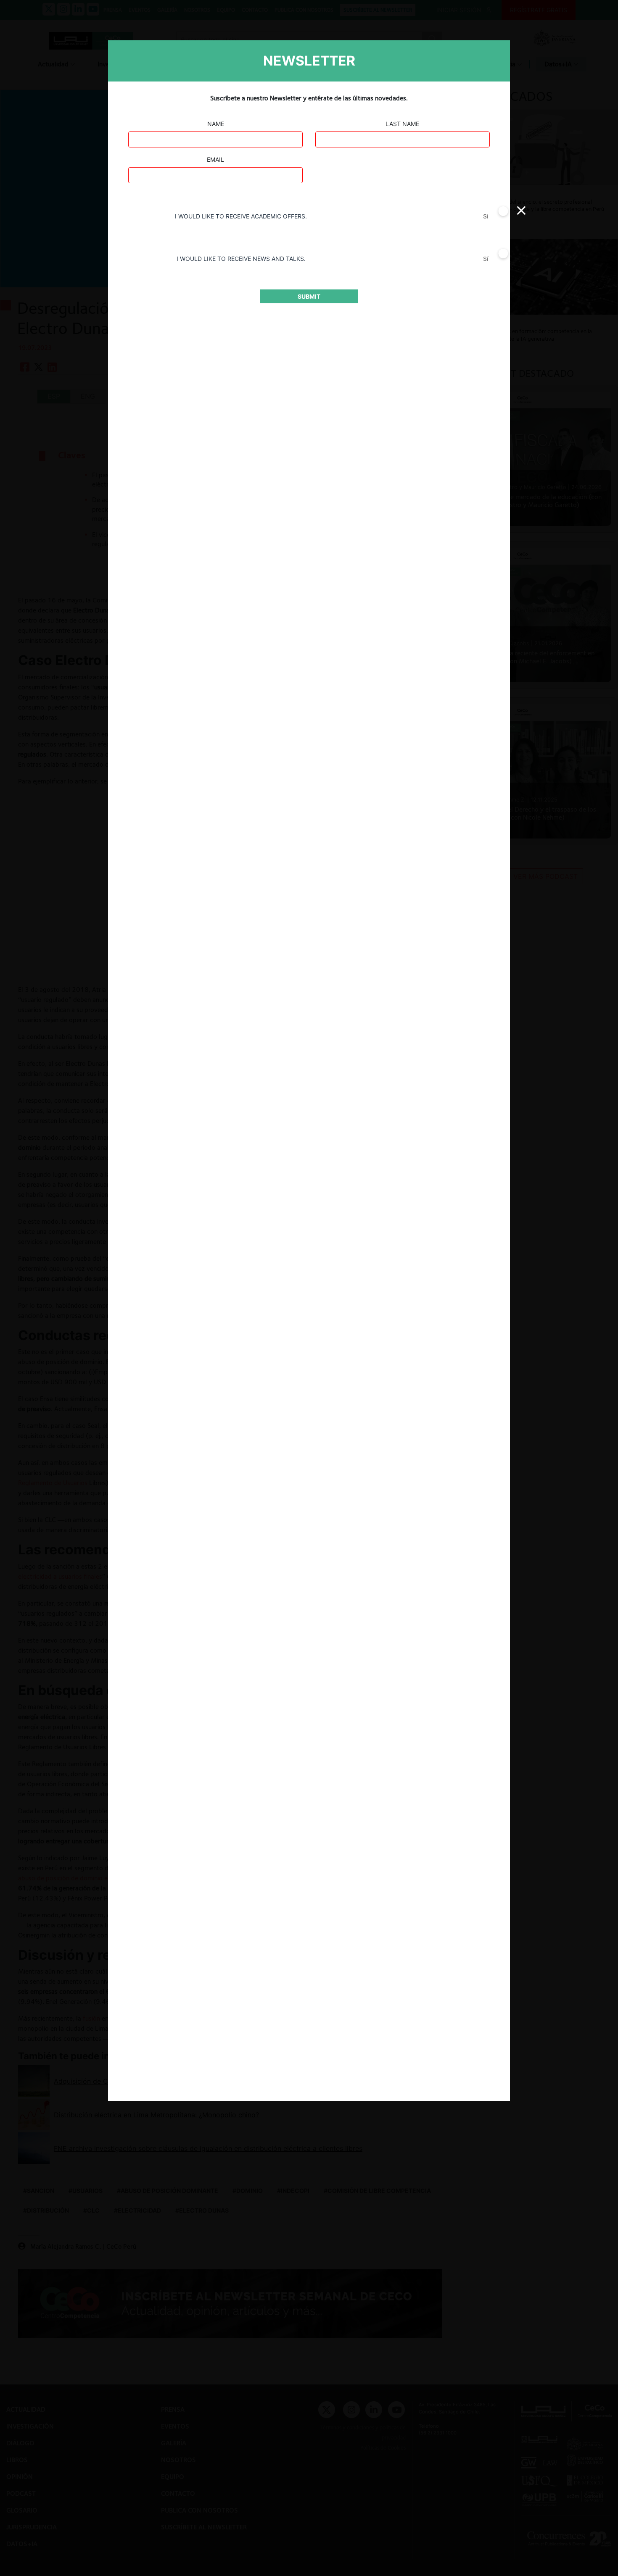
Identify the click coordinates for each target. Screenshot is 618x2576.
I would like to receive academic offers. (241, 216)
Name (216, 124)
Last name (402, 124)
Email (215, 159)
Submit (309, 296)
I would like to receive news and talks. (241, 259)
